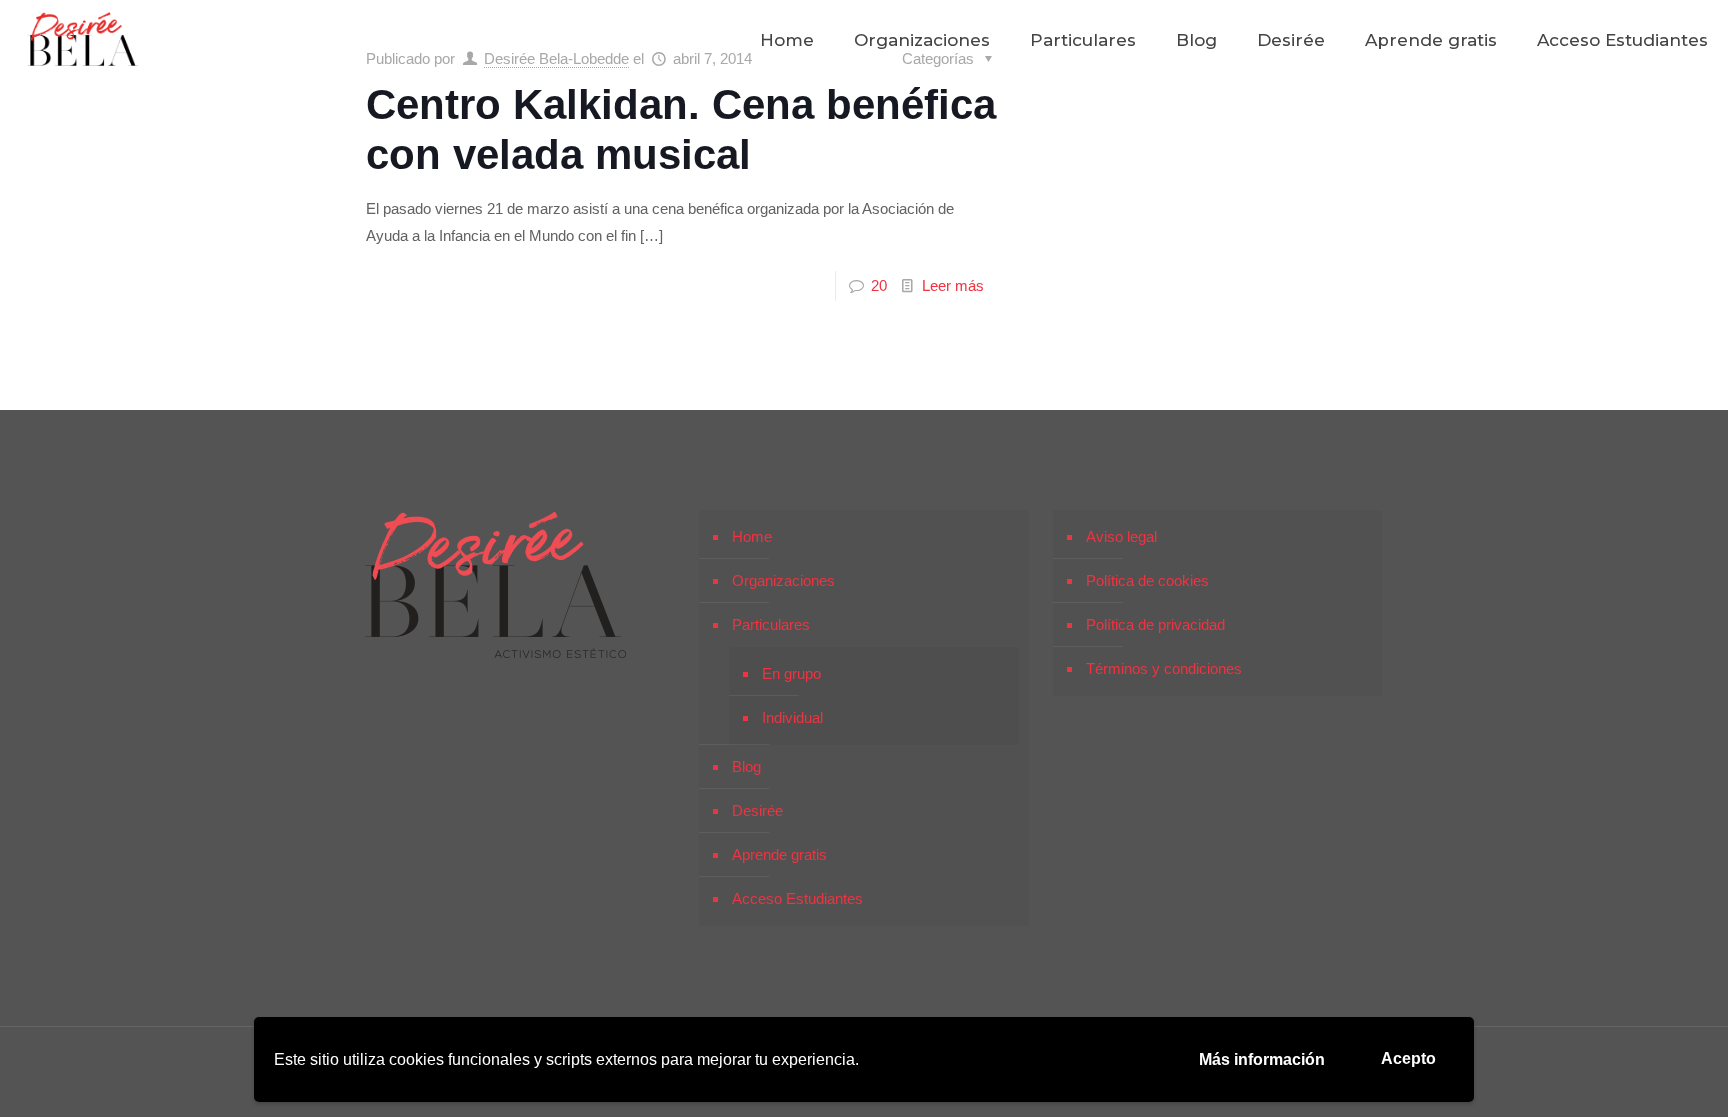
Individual (792, 717)
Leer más (953, 285)
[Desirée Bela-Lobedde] (83, 40)
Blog (746, 766)
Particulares (771, 624)
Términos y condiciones (1164, 668)
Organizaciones (783, 580)
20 (879, 285)
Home (752, 536)
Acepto (1408, 1058)
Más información (1262, 1059)
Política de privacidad (1155, 624)
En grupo (791, 673)
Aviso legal (1121, 536)
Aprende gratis (779, 854)
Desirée (757, 810)
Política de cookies (1147, 580)
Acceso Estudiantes (797, 898)
